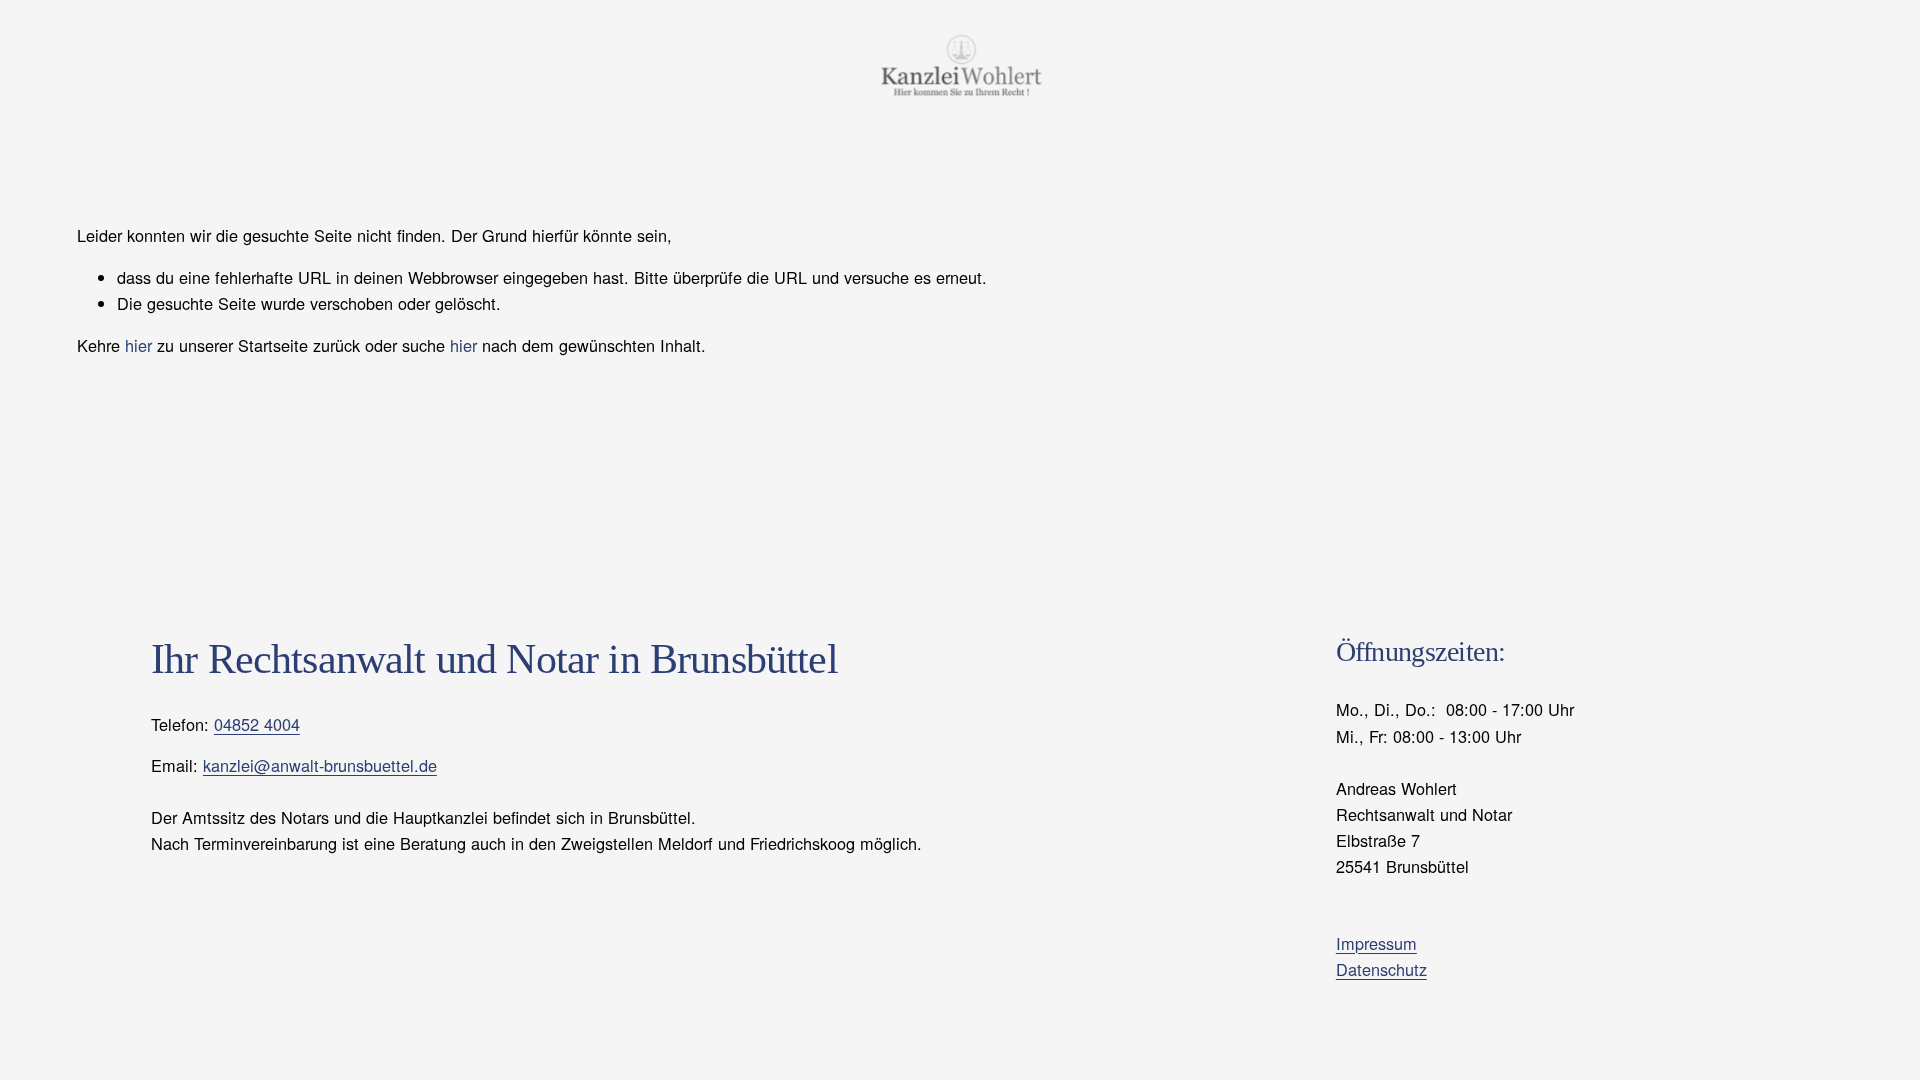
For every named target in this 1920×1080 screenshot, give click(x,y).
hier (138, 345)
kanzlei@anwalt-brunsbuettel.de (320, 765)
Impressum (1376, 943)
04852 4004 (257, 724)
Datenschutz (1381, 969)
